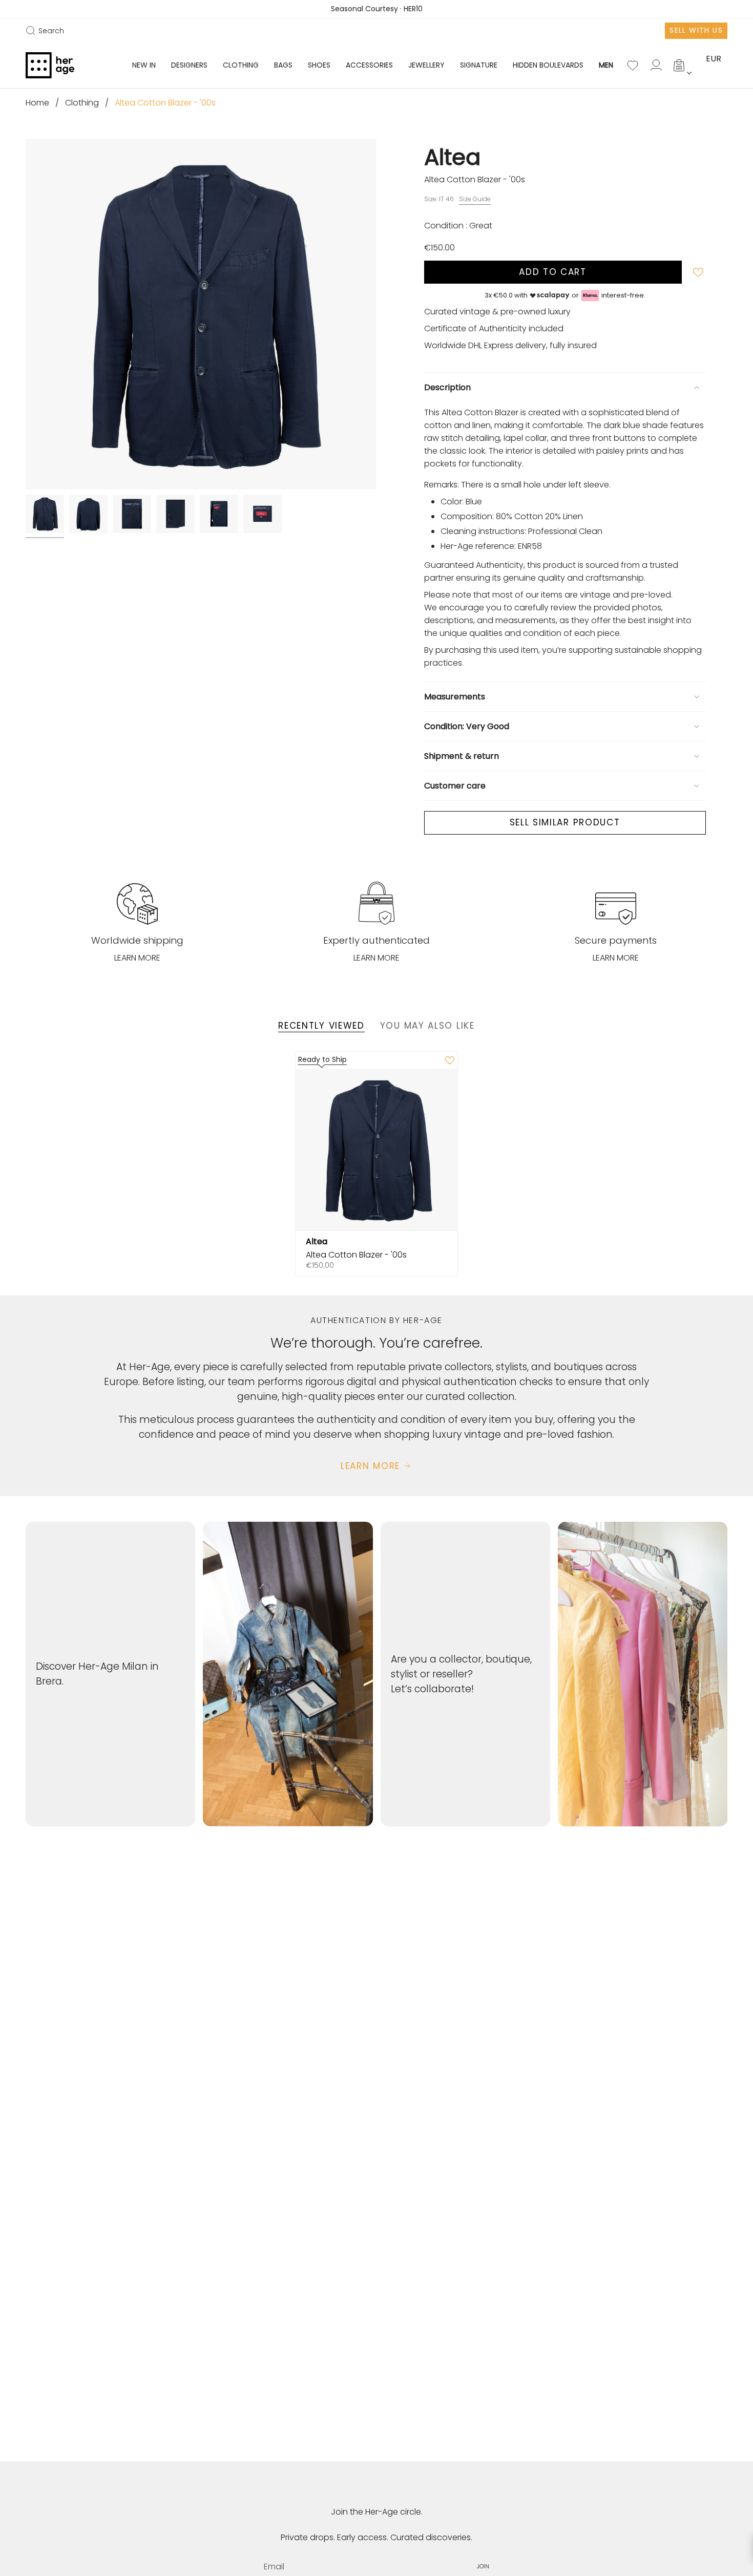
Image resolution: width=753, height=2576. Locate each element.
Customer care (455, 786)
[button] (189, 65)
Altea (452, 157)
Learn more (137, 958)
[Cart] (680, 66)
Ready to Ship (322, 1059)
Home (37, 103)
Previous (26, 314)
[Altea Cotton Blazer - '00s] (377, 1150)
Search (45, 31)
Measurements (455, 697)
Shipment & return (462, 756)
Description (447, 387)
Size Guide (475, 199)
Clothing (82, 103)
